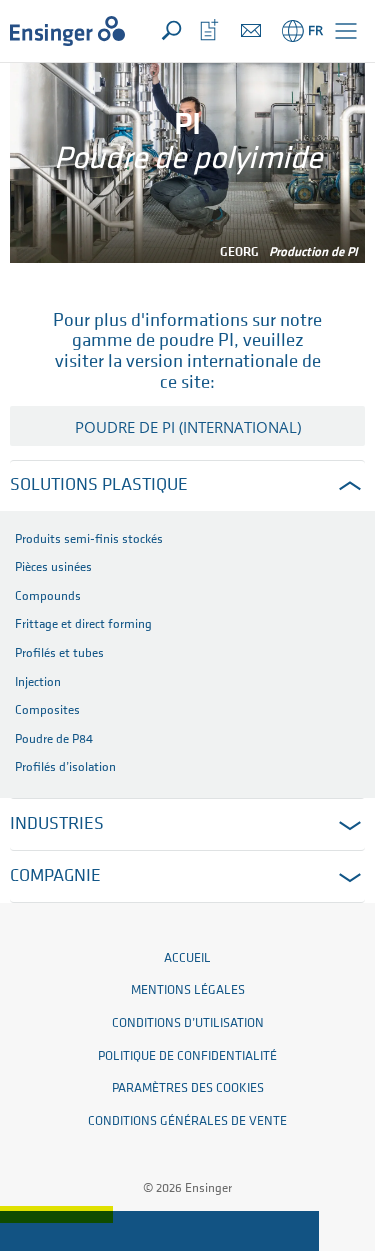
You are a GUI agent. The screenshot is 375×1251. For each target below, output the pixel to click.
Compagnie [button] (55, 877)
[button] (346, 31)
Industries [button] (57, 825)
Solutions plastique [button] (99, 486)
